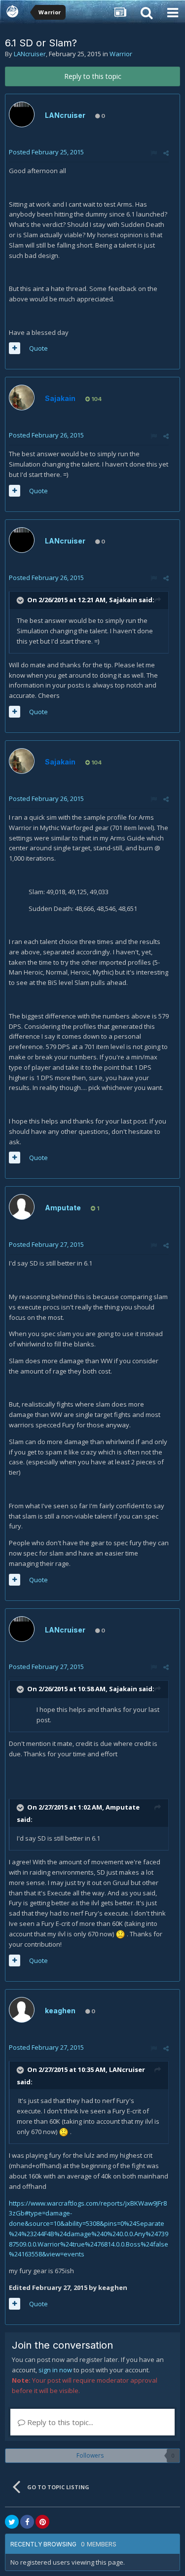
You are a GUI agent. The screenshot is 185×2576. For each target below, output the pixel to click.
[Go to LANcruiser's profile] (22, 114)
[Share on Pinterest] (42, 2522)
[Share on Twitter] (12, 2522)
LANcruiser (30, 54)
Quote (38, 348)
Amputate (63, 1208)
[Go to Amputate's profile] (22, 1207)
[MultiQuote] (15, 348)
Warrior (121, 54)
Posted (46, 152)
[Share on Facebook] (27, 2522)
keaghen (60, 2011)
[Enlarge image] (120, 1934)
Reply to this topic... (59, 2422)
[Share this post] (166, 153)
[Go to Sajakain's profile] (22, 398)
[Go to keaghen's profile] (22, 2010)
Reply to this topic (93, 76)
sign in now (55, 2370)
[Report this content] (154, 153)
